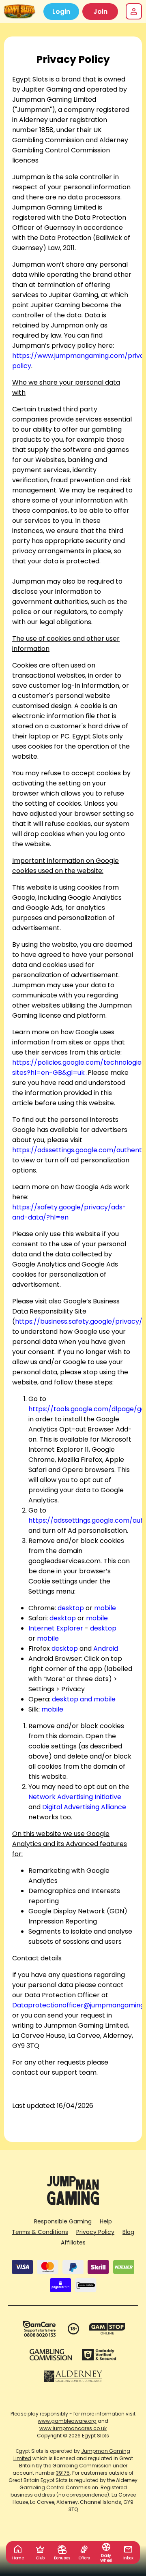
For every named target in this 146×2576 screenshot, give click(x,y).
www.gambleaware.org (67, 2421)
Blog (128, 2232)
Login (61, 12)
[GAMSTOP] (107, 2329)
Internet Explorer (56, 1628)
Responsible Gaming (63, 2221)
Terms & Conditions (40, 2232)
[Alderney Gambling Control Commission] (73, 2376)
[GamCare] (39, 2329)
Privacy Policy (95, 2232)
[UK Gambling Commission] (51, 2355)
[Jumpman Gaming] (73, 2203)
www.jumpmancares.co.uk (73, 2428)
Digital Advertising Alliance (84, 1807)
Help (106, 2221)
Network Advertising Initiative (75, 1797)
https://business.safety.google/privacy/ (79, 1321)
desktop (71, 1608)
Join (100, 12)
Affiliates (73, 2242)
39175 (63, 2473)
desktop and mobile (84, 1699)
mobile (105, 1608)
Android (106, 1649)
